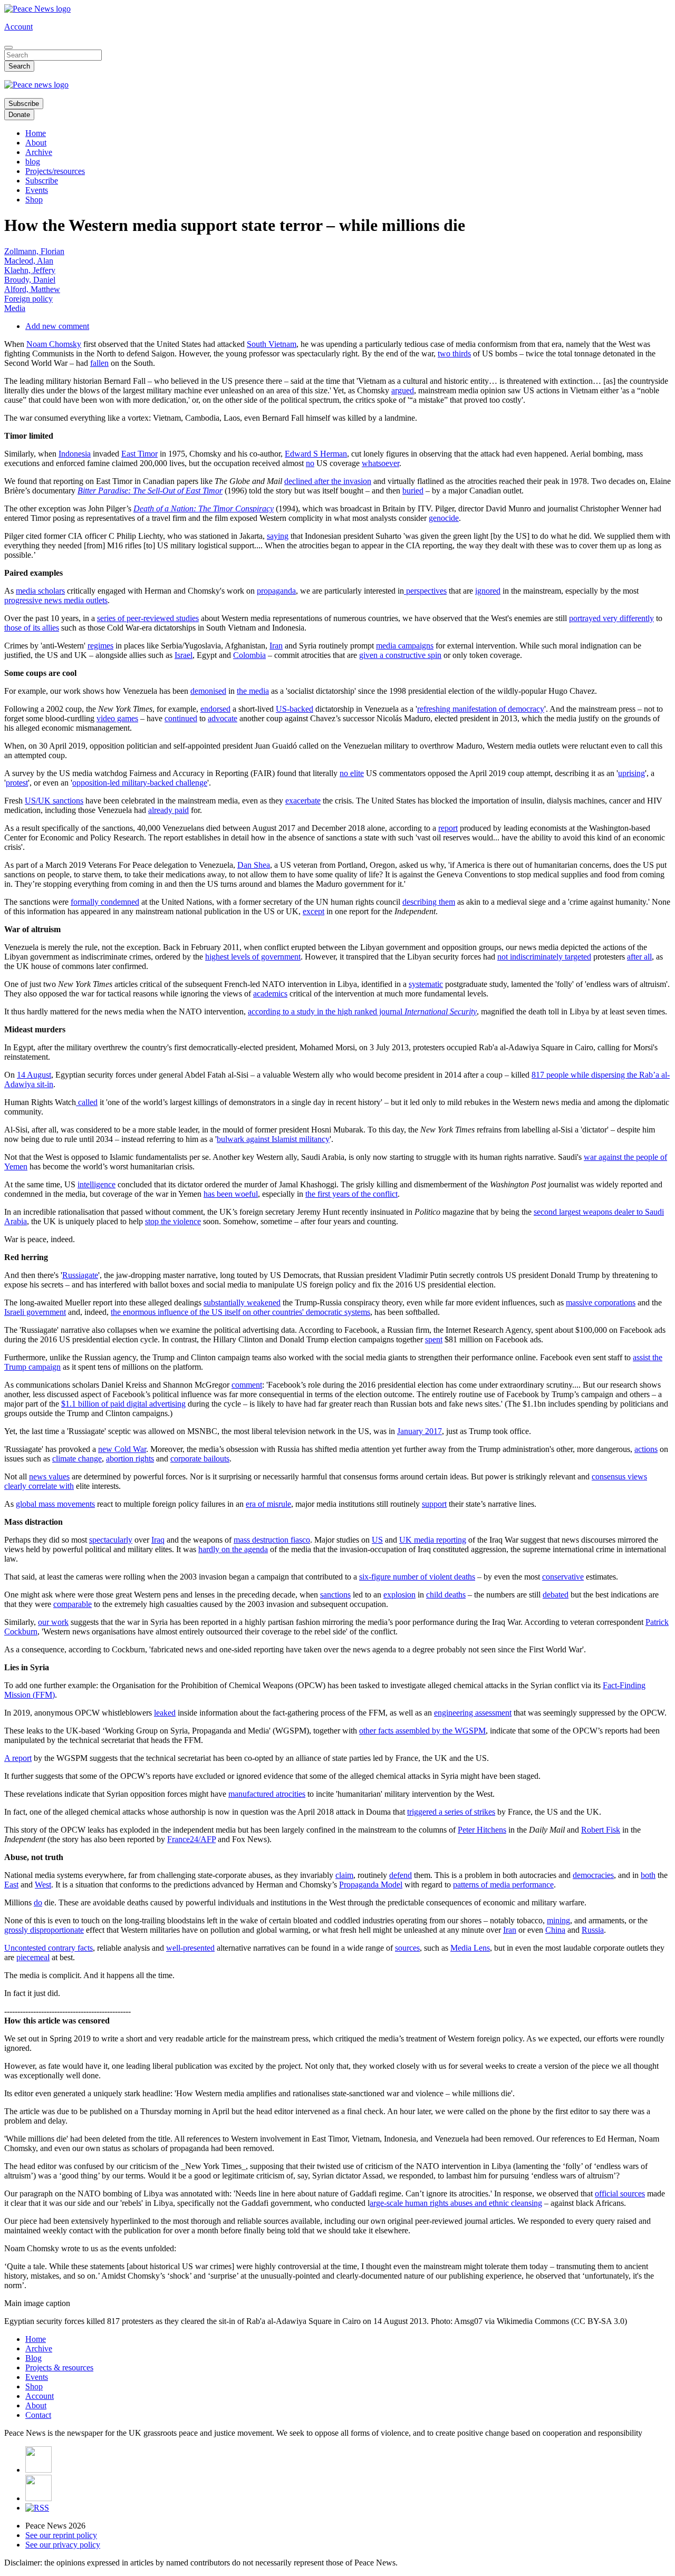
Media (15, 308)
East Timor (139, 454)
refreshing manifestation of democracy (481, 709)
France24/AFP (191, 1839)
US (377, 1540)
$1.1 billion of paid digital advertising (123, 1404)
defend (401, 1875)
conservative (563, 1577)
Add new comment (57, 326)
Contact (38, 2415)
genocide (444, 518)
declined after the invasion (328, 481)
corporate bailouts (200, 1459)
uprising (631, 773)
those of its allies (32, 628)
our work (53, 1622)
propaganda (276, 591)
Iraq (158, 1540)
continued (181, 718)
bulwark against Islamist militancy (273, 1139)
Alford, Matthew (32, 289)
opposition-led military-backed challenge (140, 783)
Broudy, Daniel (30, 280)
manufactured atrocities (267, 1794)
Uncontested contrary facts (49, 1948)
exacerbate (303, 801)
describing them (429, 902)
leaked (165, 1713)
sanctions (335, 1595)
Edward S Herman (316, 454)
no (310, 463)
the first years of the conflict (351, 1194)
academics (270, 994)
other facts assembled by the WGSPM (422, 1731)
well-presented (190, 1948)
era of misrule (268, 1504)
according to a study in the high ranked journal (362, 1011)
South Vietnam (272, 344)
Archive (39, 152)
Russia (593, 1930)
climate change (77, 1459)
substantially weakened (242, 1302)
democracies (593, 1875)
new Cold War (122, 1449)
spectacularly (111, 1540)
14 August (34, 1075)
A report (18, 1758)
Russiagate (80, 1275)
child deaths (446, 1595)
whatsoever (380, 463)
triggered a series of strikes (451, 1812)
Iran (276, 646)
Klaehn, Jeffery (30, 270)
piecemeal (33, 1957)
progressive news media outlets (56, 600)
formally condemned (105, 902)
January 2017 (420, 1431)
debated (556, 1595)
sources (407, 1948)
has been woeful (231, 1194)
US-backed (295, 709)
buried (413, 491)
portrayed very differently (611, 618)
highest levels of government (253, 957)
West (43, 1885)
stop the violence (173, 1221)
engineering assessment (473, 1713)
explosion (399, 1595)
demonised (208, 691)
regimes (100, 646)
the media (253, 691)
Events (37, 190)
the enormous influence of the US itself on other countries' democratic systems (240, 1312)
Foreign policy (28, 299)
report (448, 828)
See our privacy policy (63, 2545)
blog (33, 162)
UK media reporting (433, 1540)
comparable (73, 1604)
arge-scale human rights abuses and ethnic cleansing (456, 2203)
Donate (19, 115)
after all (639, 957)
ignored (488, 591)
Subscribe (24, 104)
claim (344, 1875)
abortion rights (130, 1459)
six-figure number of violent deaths (417, 1577)
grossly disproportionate (44, 1930)
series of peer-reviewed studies (148, 618)
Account (18, 27)
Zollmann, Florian (34, 251)
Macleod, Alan (29, 261)
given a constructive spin (400, 655)
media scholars (40, 591)
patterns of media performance (503, 1885)
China (555, 1930)
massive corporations (601, 1302)
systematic (426, 984)
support (434, 1504)
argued (403, 390)
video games (117, 718)
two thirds (454, 354)
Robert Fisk (601, 1830)
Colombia (249, 655)
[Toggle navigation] (8, 47)
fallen (99, 363)
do (38, 1902)
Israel (184, 655)
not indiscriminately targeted (544, 957)
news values (49, 1476)
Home (36, 133)
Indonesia (75, 454)
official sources (620, 2194)
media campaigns (405, 646)
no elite (352, 773)
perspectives (425, 591)
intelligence (97, 1184)
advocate (223, 718)
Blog (33, 2358)
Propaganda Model (371, 1885)
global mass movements (55, 1504)
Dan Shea (254, 865)
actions (646, 1449)
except (314, 911)
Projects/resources (55, 171)
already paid (168, 810)
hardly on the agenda (233, 1549)
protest (17, 783)
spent (434, 1339)
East (11, 1885)
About (36, 143)
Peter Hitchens (482, 1830)
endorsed (215, 709)
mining (558, 1920)
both (648, 1875)
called (87, 1102)
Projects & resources (59, 2367)
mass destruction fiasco (272, 1540)
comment (247, 1385)
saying (278, 536)
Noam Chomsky (54, 344)
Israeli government (35, 1312)
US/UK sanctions (54, 801)
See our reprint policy (61, 2535)
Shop (34, 200)
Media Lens (470, 1948)
